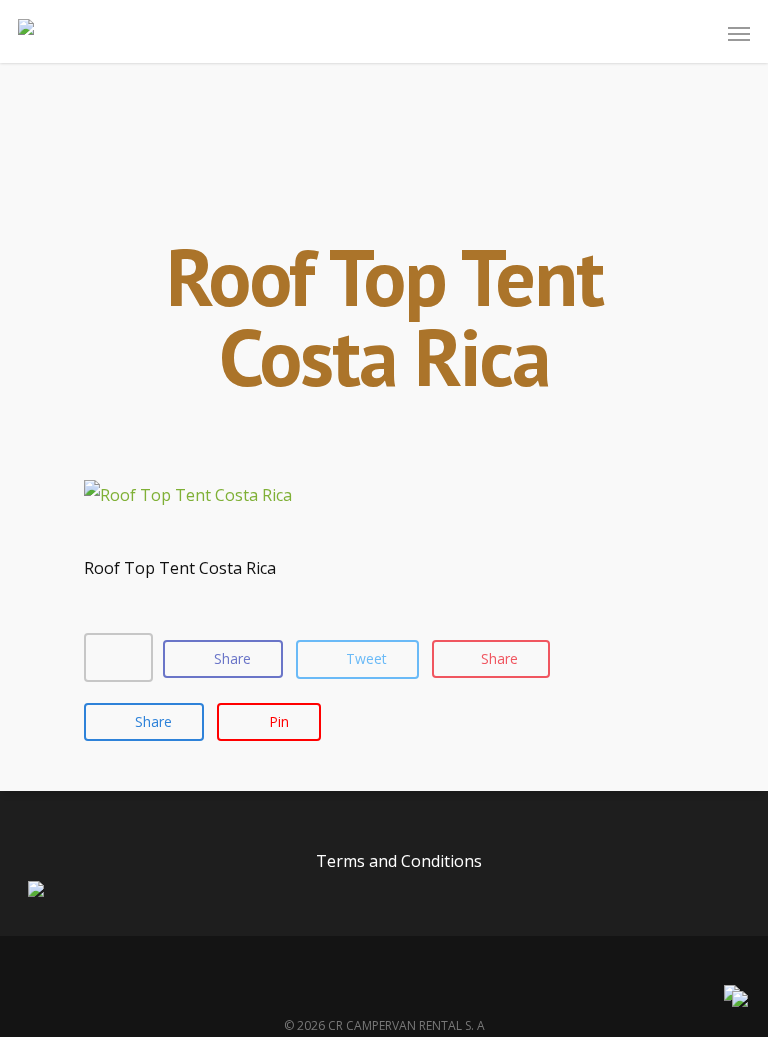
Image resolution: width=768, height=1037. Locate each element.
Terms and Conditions (399, 861)
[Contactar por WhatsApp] (740, 1001)
